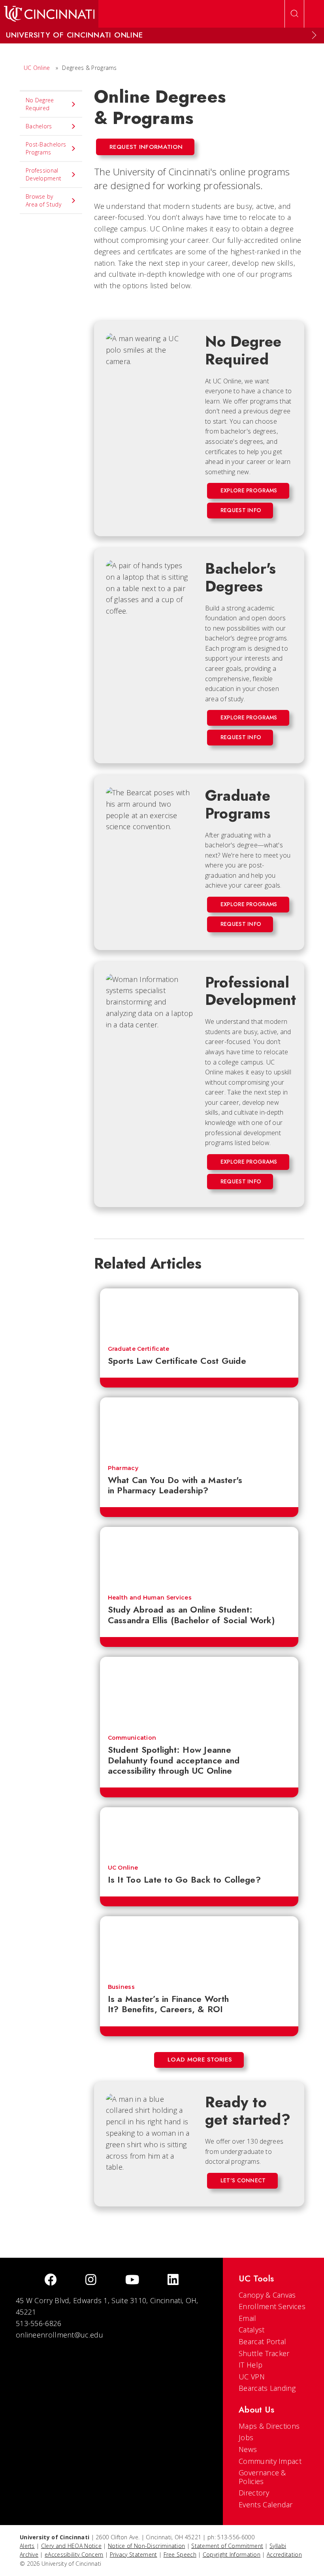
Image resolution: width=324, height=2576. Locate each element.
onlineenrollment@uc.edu (59, 2335)
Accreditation (284, 2554)
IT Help (251, 2365)
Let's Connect (243, 2180)
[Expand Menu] (314, 35)
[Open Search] (294, 14)
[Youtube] (132, 2280)
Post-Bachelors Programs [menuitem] (46, 148)
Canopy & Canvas (267, 2295)
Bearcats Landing (267, 2388)
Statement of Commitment (227, 2546)
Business (121, 1987)
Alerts (27, 2546)
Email (248, 2318)
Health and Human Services (150, 1598)
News (248, 2449)
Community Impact (270, 2461)
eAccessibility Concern (74, 2554)
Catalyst (251, 2330)
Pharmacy (123, 1468)
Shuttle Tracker (264, 2353)
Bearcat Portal (262, 2341)
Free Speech (180, 2554)
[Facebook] (51, 2280)
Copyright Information (232, 2554)
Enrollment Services (272, 2306)
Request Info (241, 510)
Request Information (146, 147)
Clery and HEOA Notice (71, 2546)
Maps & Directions (269, 2426)
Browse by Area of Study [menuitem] (43, 200)
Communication (132, 1738)
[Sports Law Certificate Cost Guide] (199, 1313)
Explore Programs (249, 490)
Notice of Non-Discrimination (146, 2546)
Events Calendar (266, 2505)
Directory (254, 2493)
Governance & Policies (262, 2477)
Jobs (246, 2437)
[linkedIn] (173, 2280)
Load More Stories (200, 2060)
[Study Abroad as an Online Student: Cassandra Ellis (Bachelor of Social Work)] (199, 1557)
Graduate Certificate (139, 1349)
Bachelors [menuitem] (39, 126)
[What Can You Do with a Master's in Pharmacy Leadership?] (199, 1427)
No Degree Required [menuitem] (40, 104)
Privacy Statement (134, 2554)
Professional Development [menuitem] (43, 174)
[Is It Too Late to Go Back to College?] (199, 1832)
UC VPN (252, 2377)
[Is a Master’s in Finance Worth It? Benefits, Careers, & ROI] (199, 1946)
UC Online (37, 68)
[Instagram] (91, 2280)
